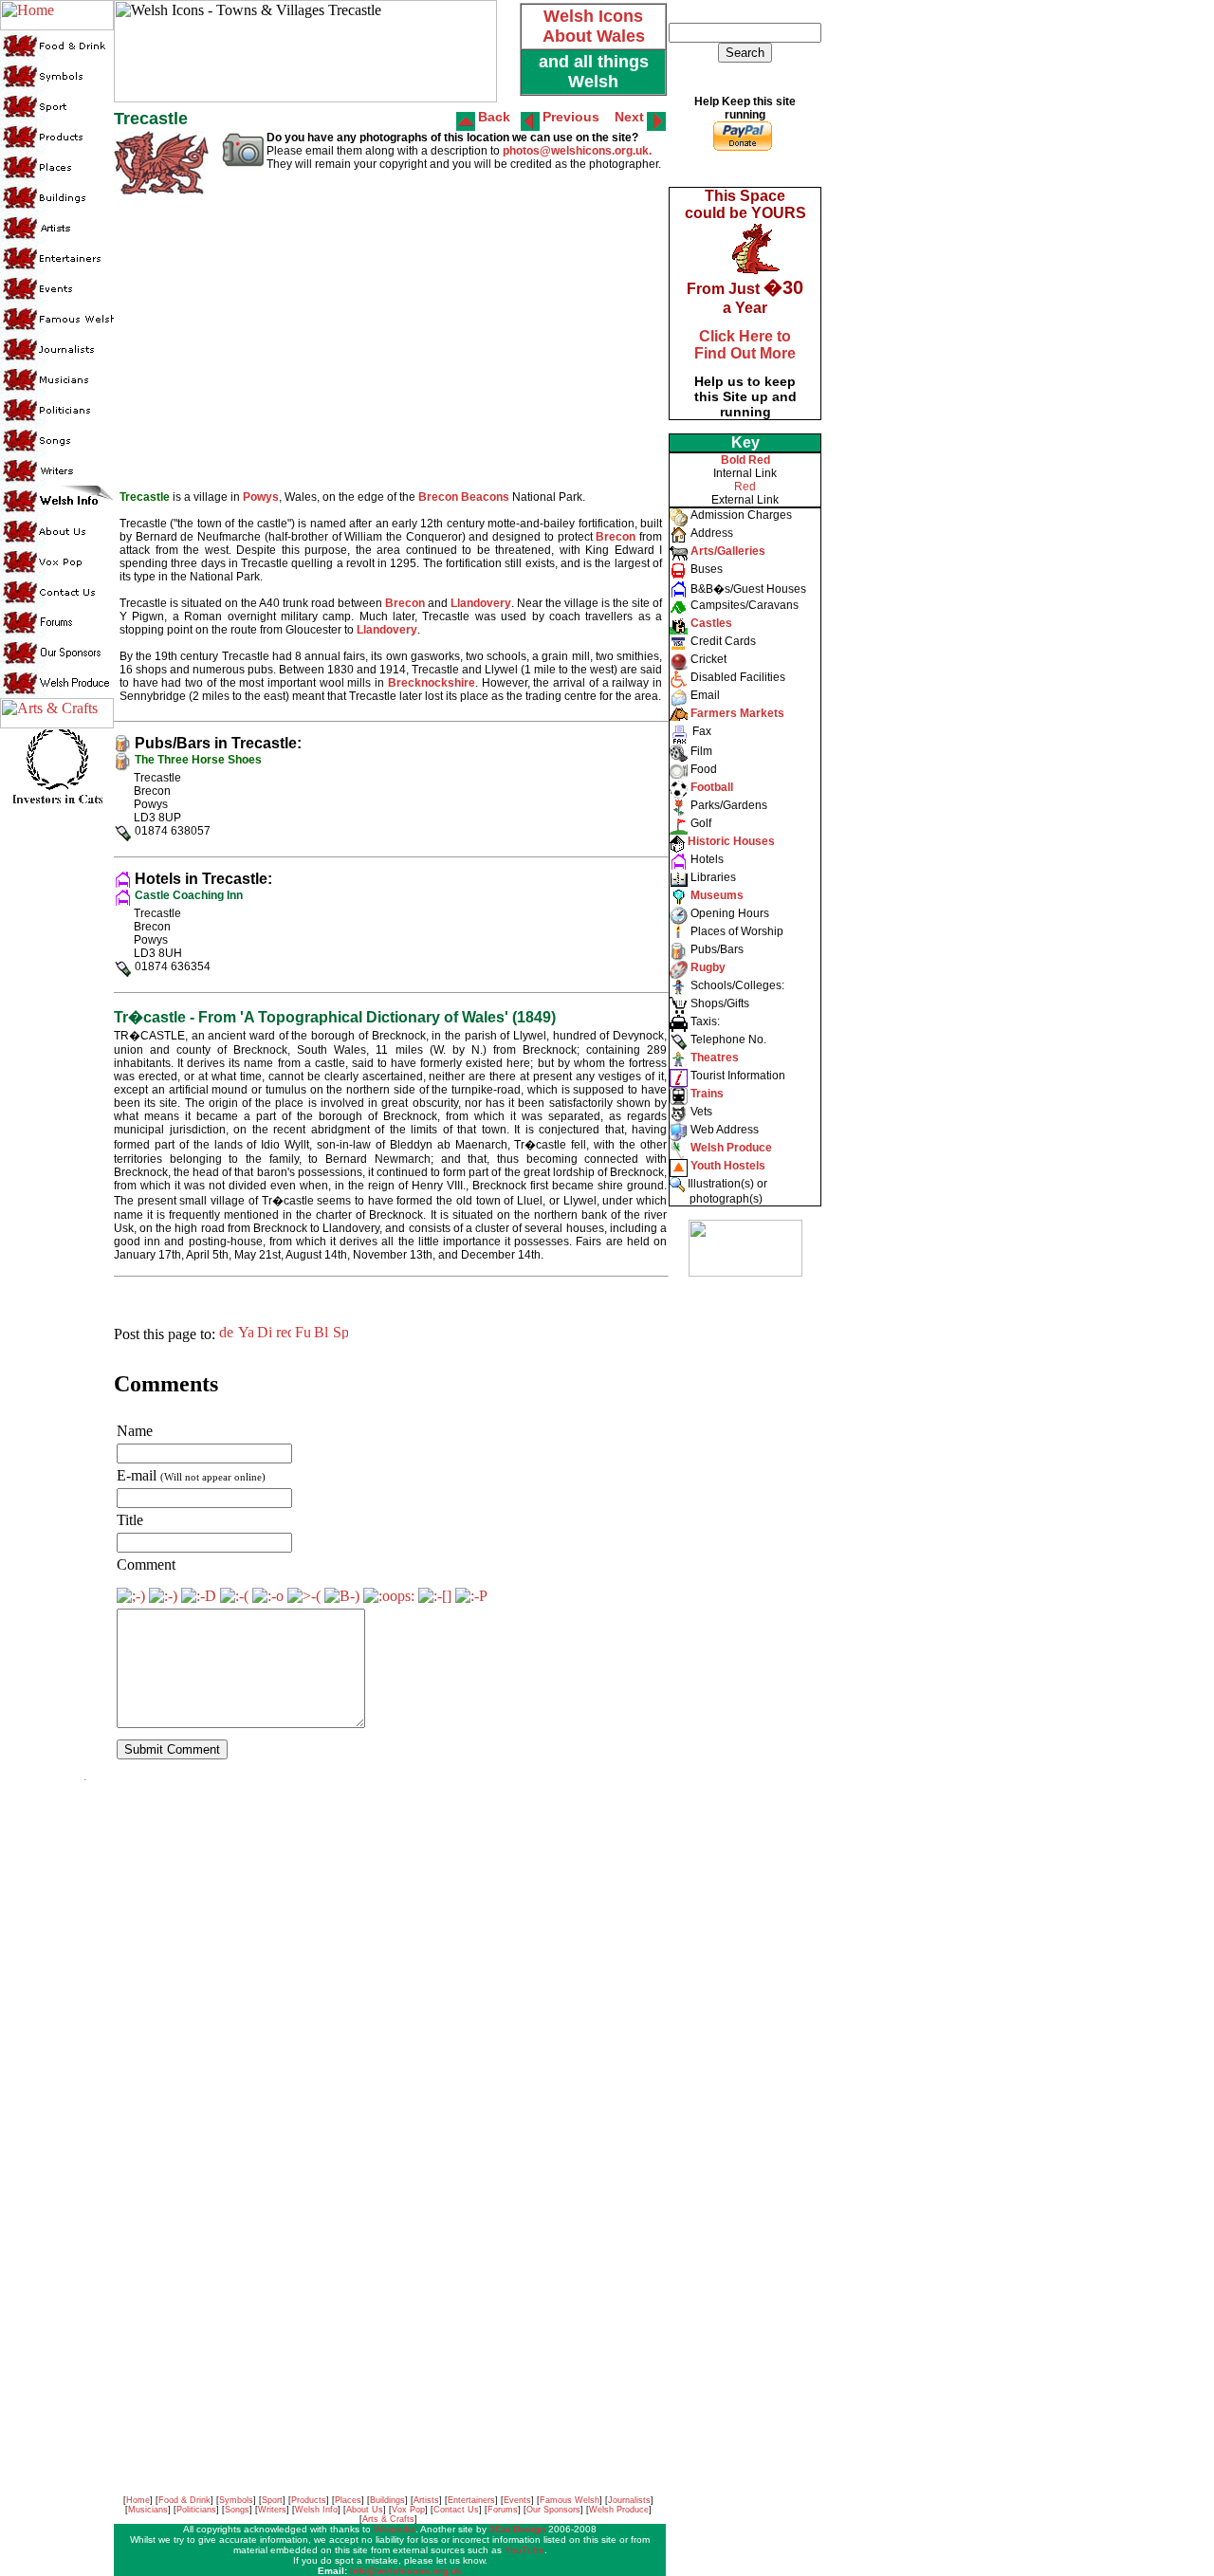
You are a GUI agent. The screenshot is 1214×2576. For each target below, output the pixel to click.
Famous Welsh (570, 2500)
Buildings (387, 2500)
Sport (272, 2500)
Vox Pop (408, 2510)
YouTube (524, 2550)
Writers (272, 2510)
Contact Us (456, 2510)
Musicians (148, 2510)
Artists (426, 2500)
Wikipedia (395, 2529)
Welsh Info (316, 2510)
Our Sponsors (553, 2510)
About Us (365, 2510)
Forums (503, 2510)
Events (517, 2500)
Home (138, 2500)
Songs (237, 2510)
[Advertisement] (744, 1574)
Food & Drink (184, 2500)
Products (309, 2500)
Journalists (629, 2500)
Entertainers (471, 2500)
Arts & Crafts (388, 2519)
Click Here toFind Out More (745, 345)
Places (348, 2500)
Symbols (236, 2500)
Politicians (196, 2510)
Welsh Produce (619, 2510)
